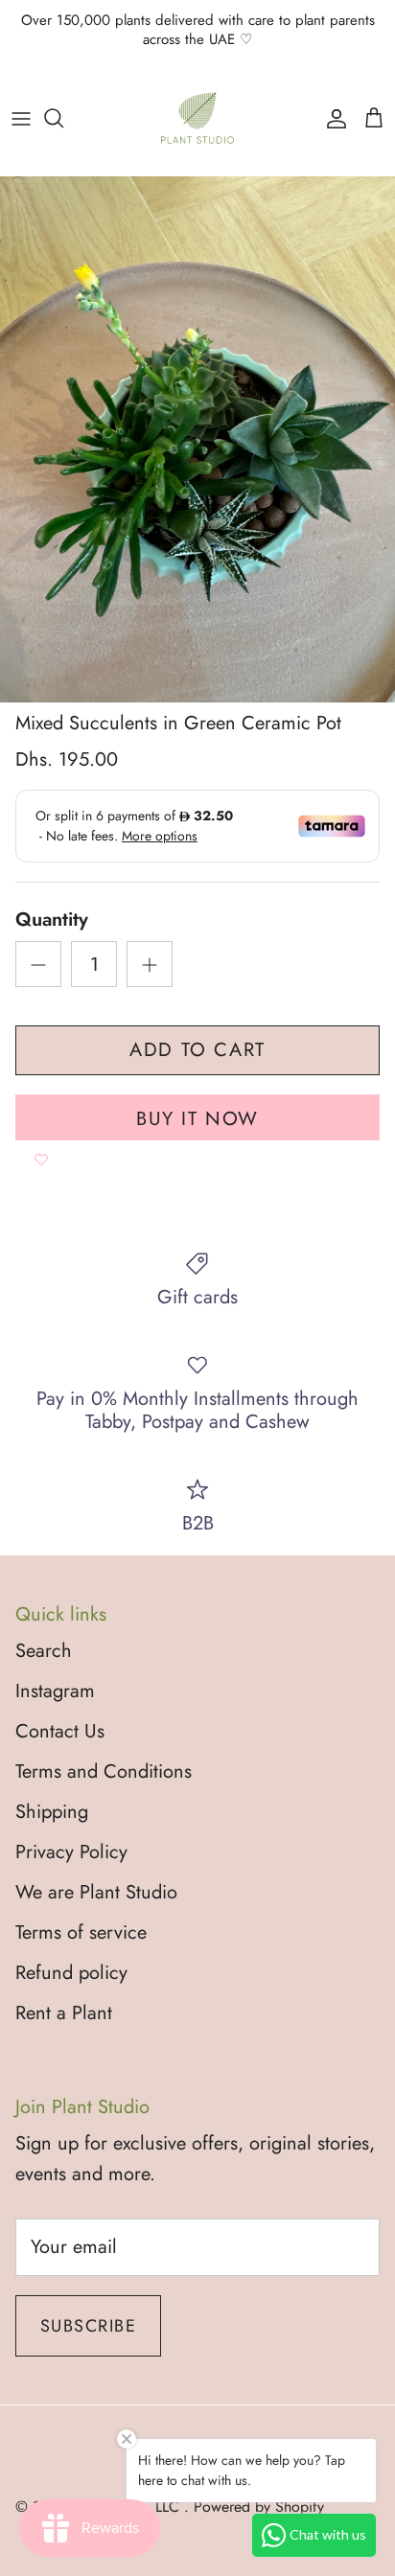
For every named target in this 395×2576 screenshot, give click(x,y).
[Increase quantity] (150, 964)
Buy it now (197, 1119)
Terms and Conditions (104, 1771)
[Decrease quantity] (38, 964)
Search (44, 1651)
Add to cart (197, 1050)
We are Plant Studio (96, 1892)
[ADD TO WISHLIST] (41, 1160)
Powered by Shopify (259, 2507)
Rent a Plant (64, 2013)
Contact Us (60, 1731)
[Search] (63, 118)
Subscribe (88, 2326)
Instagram (55, 1691)
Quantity (52, 920)
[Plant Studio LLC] (197, 118)
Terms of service (81, 1932)
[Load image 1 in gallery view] (197, 439)
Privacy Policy (71, 1852)
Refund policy (71, 1973)
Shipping (52, 1812)
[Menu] (21, 118)
